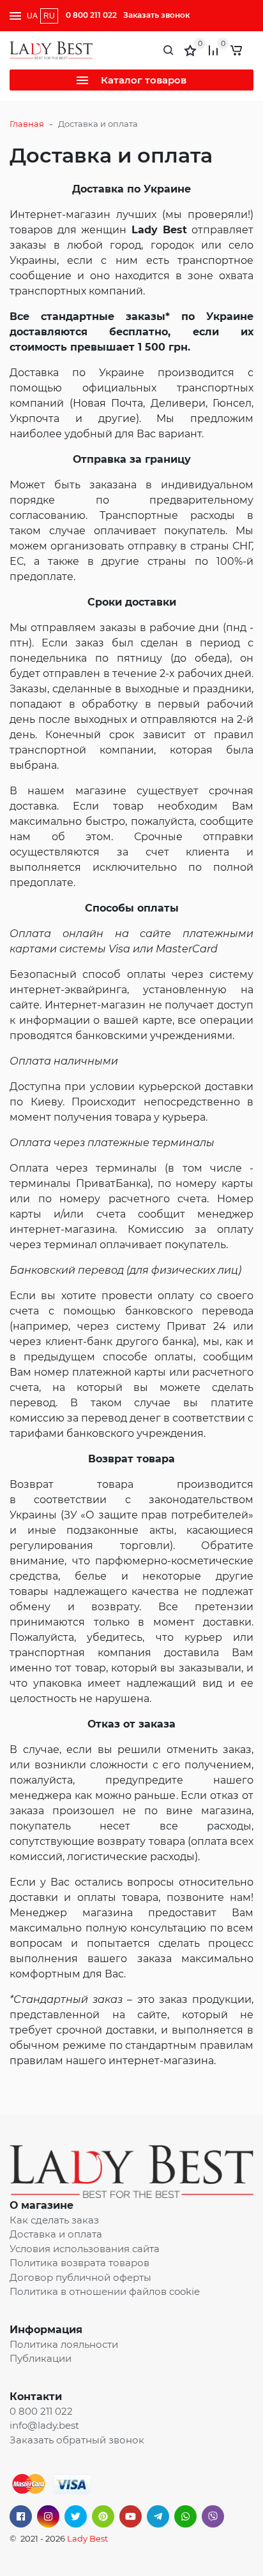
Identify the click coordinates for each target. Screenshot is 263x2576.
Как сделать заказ (54, 2220)
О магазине (41, 2205)
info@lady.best (44, 2425)
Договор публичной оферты (80, 2277)
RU (49, 16)
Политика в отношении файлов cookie (105, 2291)
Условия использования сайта (85, 2249)
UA (32, 16)
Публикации (41, 2358)
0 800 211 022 (91, 15)
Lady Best (87, 2538)
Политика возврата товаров (79, 2263)
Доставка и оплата (56, 2234)
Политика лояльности (64, 2344)
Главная (27, 124)
